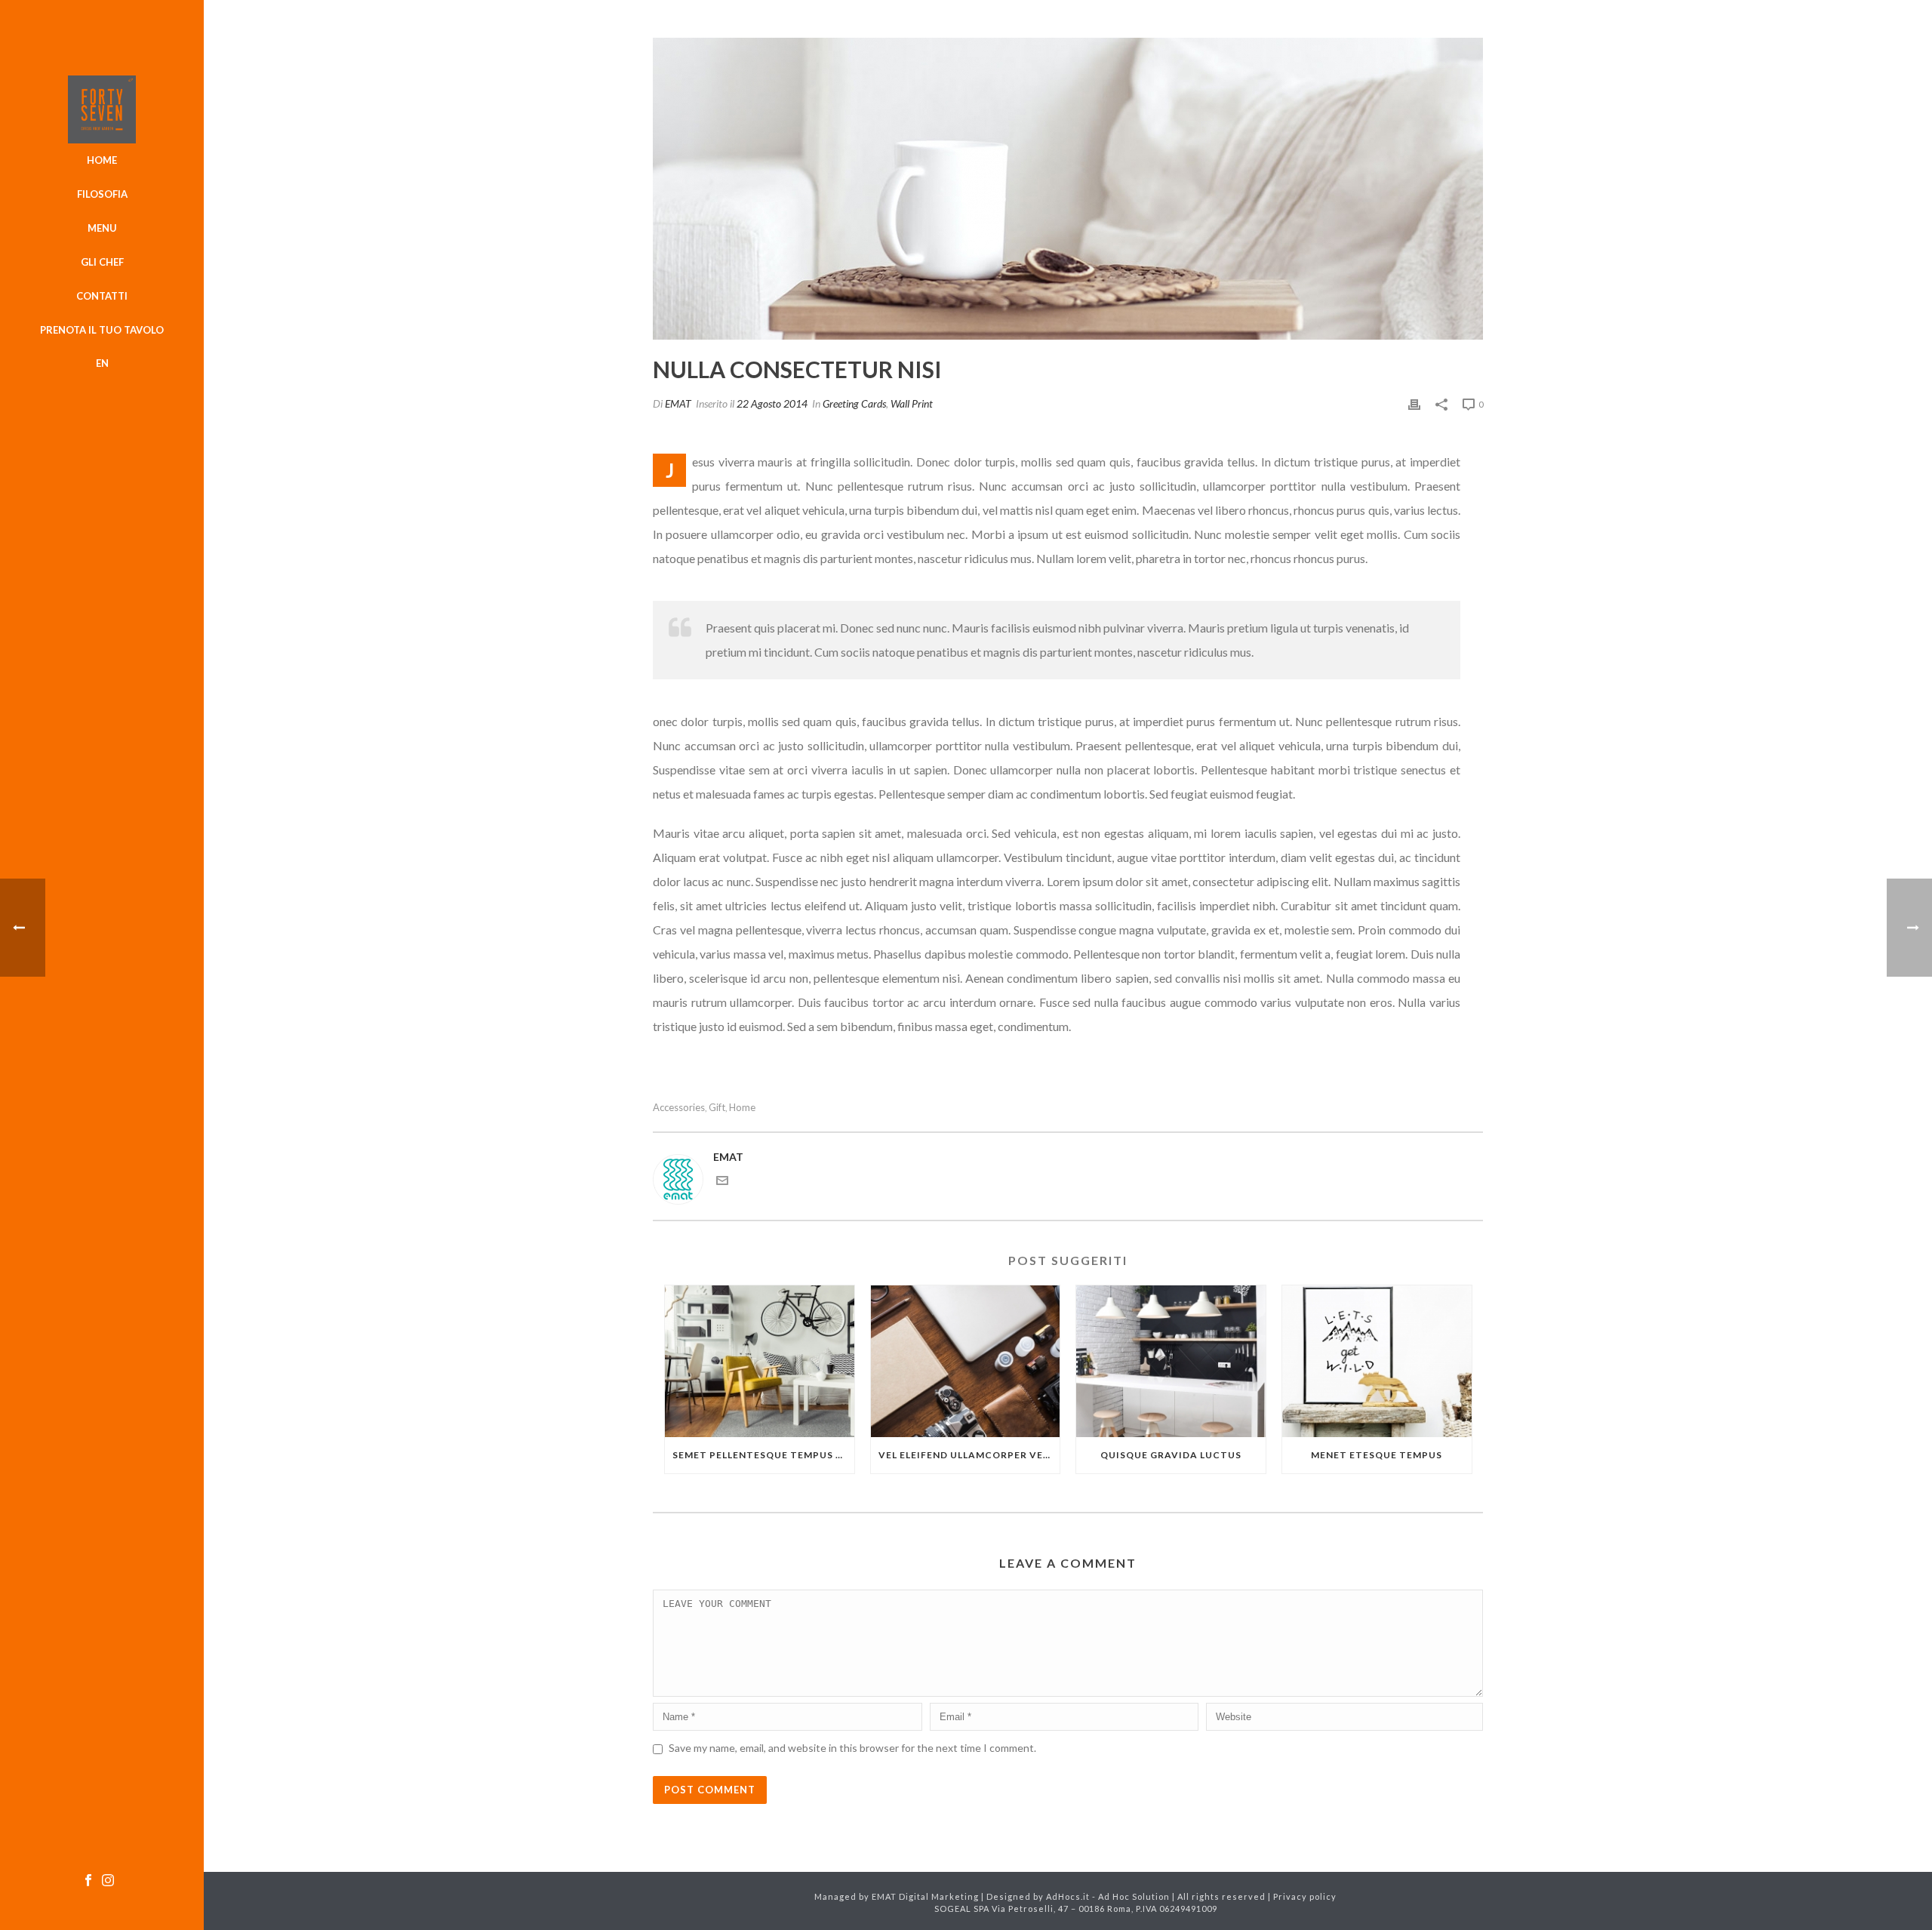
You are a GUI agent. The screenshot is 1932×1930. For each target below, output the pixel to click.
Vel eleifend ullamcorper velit (969, 1455)
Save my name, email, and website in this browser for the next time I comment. (852, 1748)
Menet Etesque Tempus (1377, 1455)
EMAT (678, 403)
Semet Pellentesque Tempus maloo (763, 1455)
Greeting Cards (854, 403)
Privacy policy (1305, 1896)
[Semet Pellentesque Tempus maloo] (760, 1361)
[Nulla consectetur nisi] (1068, 189)
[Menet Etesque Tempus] (1377, 1361)
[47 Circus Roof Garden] (102, 109)
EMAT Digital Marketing (925, 1896)
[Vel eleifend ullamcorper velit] (966, 1361)
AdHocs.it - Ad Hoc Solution (1108, 1896)
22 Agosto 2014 (772, 403)
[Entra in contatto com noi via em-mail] (722, 1182)
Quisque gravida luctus (1171, 1455)
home (742, 1108)
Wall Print (912, 403)
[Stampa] (1414, 403)
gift (717, 1108)
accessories (679, 1108)
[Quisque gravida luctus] (1171, 1361)
